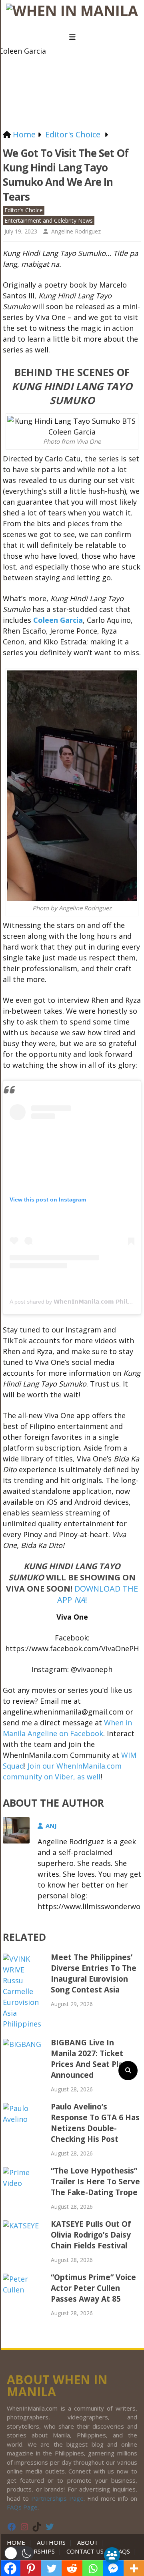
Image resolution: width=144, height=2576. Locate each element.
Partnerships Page (57, 2498)
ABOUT (88, 2542)
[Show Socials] (112, 2555)
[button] (19, 2553)
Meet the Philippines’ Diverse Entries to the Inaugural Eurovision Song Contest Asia (94, 1973)
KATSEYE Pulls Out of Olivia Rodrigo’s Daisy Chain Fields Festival (91, 2235)
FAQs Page (22, 2507)
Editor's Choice (24, 210)
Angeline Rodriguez (76, 231)
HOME (18, 2542)
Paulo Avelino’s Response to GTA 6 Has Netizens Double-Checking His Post (95, 2123)
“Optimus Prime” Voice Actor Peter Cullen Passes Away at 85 (93, 2288)
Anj (51, 1825)
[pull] (72, 37)
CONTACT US (85, 2551)
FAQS (123, 2551)
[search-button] (128, 2071)
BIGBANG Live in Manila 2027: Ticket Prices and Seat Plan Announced (89, 2059)
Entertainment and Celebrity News (49, 220)
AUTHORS (51, 2542)
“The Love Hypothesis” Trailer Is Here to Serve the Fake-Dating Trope (95, 2182)
